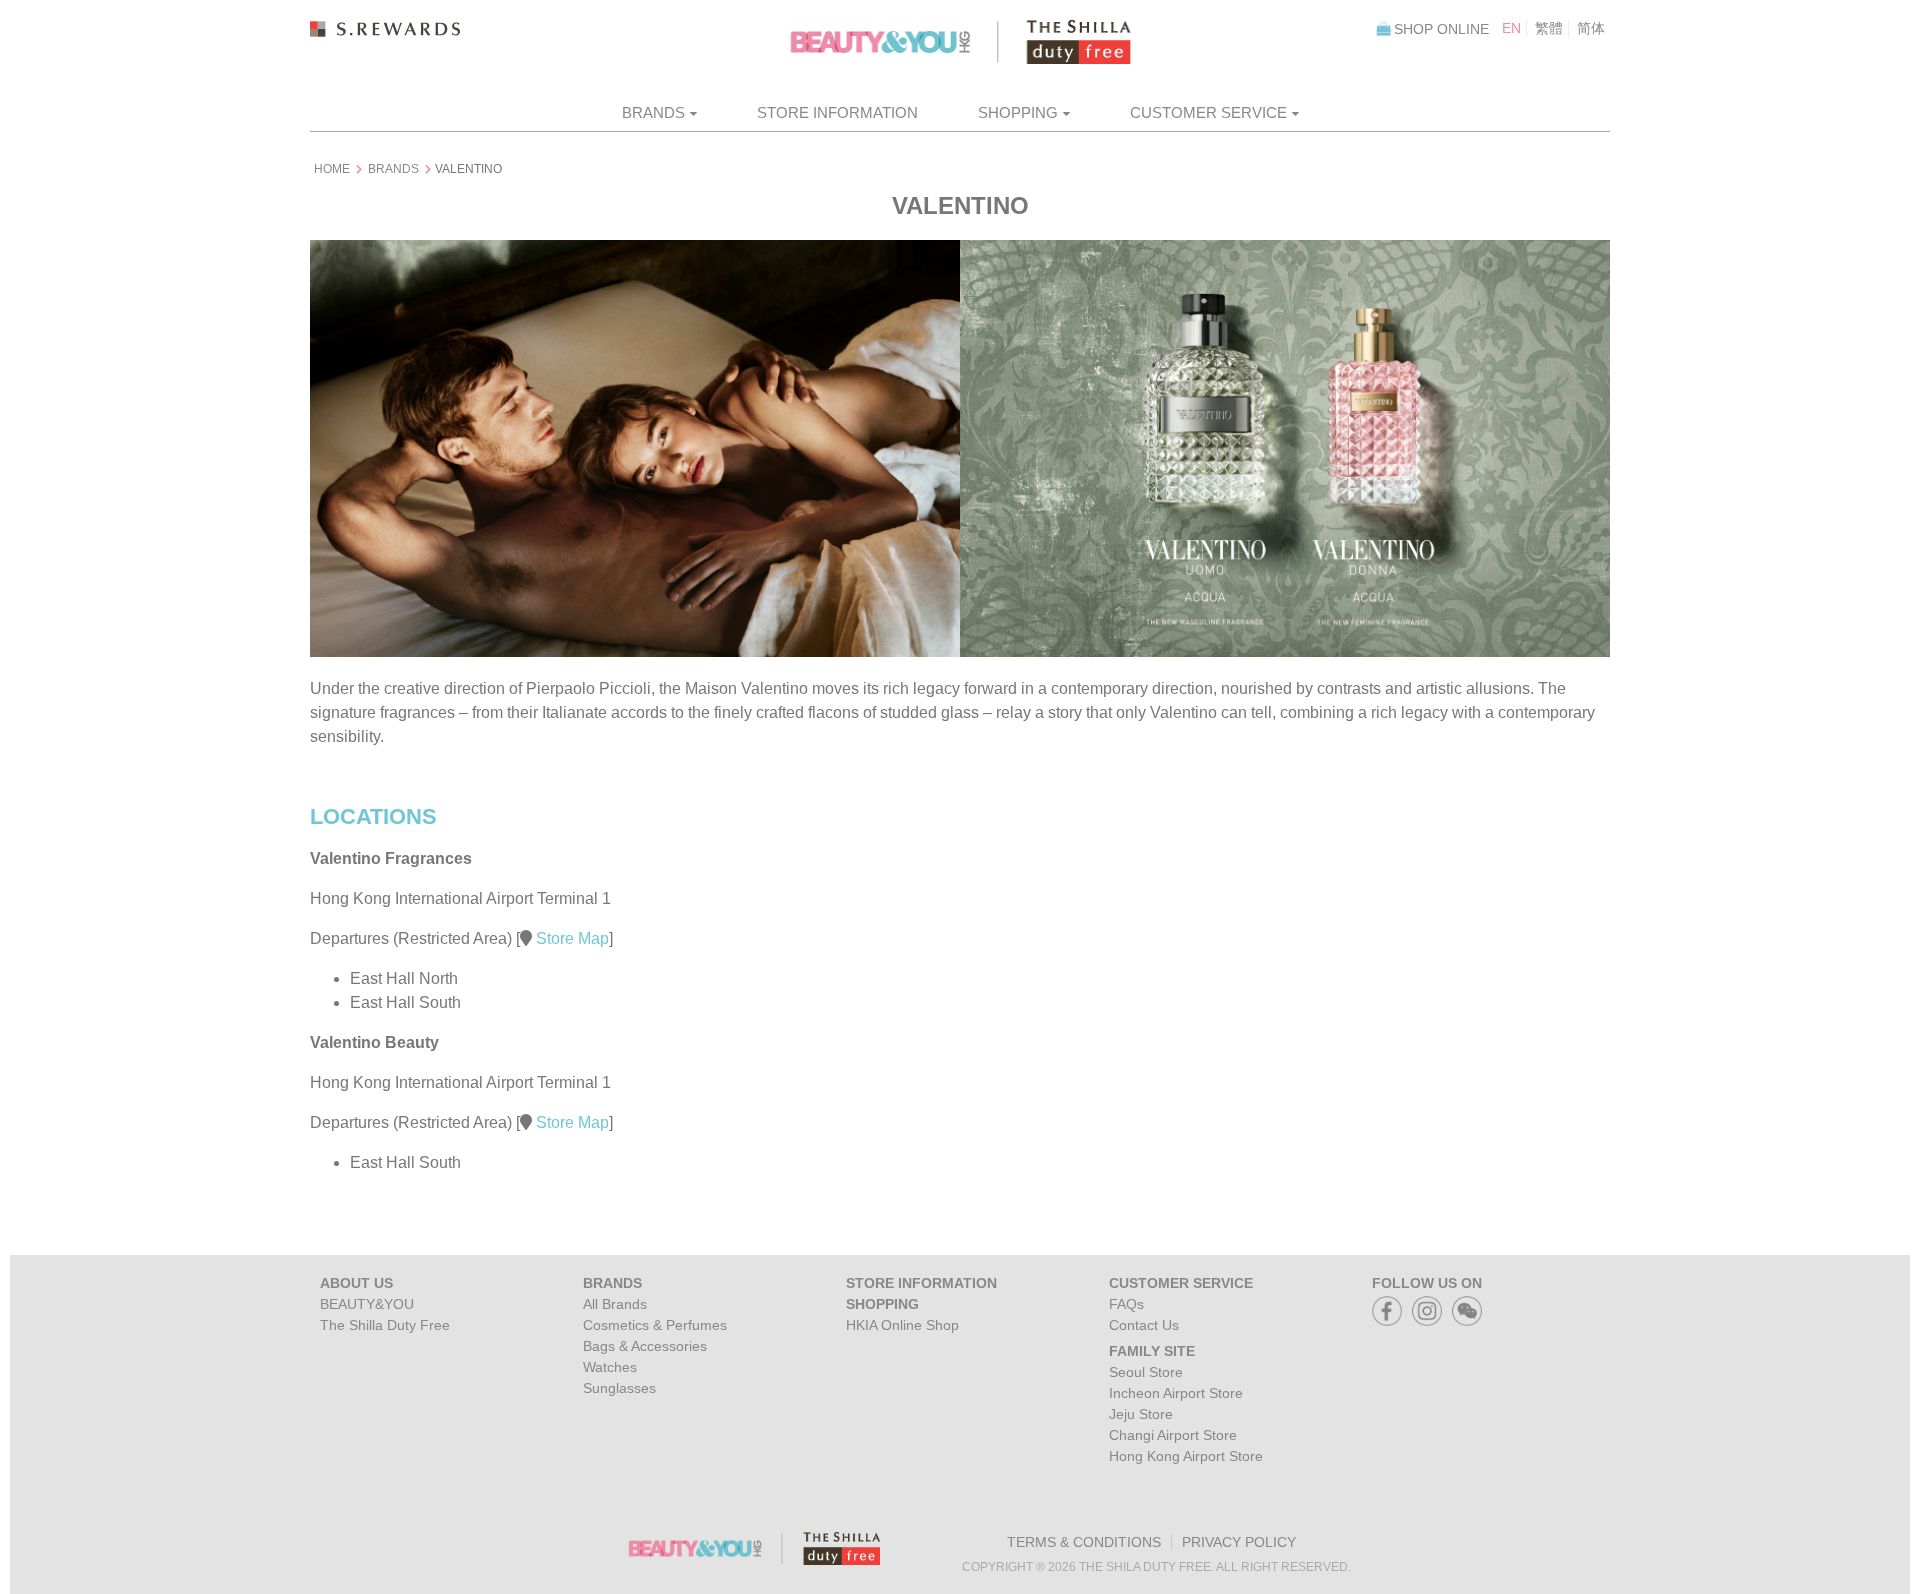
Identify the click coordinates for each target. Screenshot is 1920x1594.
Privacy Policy (1239, 1542)
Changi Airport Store (1173, 1435)
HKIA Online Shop (902, 1325)
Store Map (570, 938)
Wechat (1467, 1304)
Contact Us (1144, 1325)
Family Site (1152, 1351)
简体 (1591, 28)
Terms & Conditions (1084, 1542)
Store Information (837, 112)
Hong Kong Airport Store (1186, 1456)
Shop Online (1441, 29)
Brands (653, 112)
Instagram (1427, 1304)
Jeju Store (1141, 1414)
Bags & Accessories (645, 1346)
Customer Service (1208, 112)
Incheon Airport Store (1176, 1393)
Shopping (1018, 112)
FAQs (1126, 1304)
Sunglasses (619, 1388)
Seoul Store (1146, 1372)
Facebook (1387, 1304)
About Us (356, 1283)
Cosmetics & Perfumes (655, 1325)
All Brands (615, 1304)
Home (332, 169)
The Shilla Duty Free (385, 1325)
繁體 (1549, 28)
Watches (610, 1367)
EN (1511, 28)
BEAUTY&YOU (367, 1304)
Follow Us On (1427, 1283)
